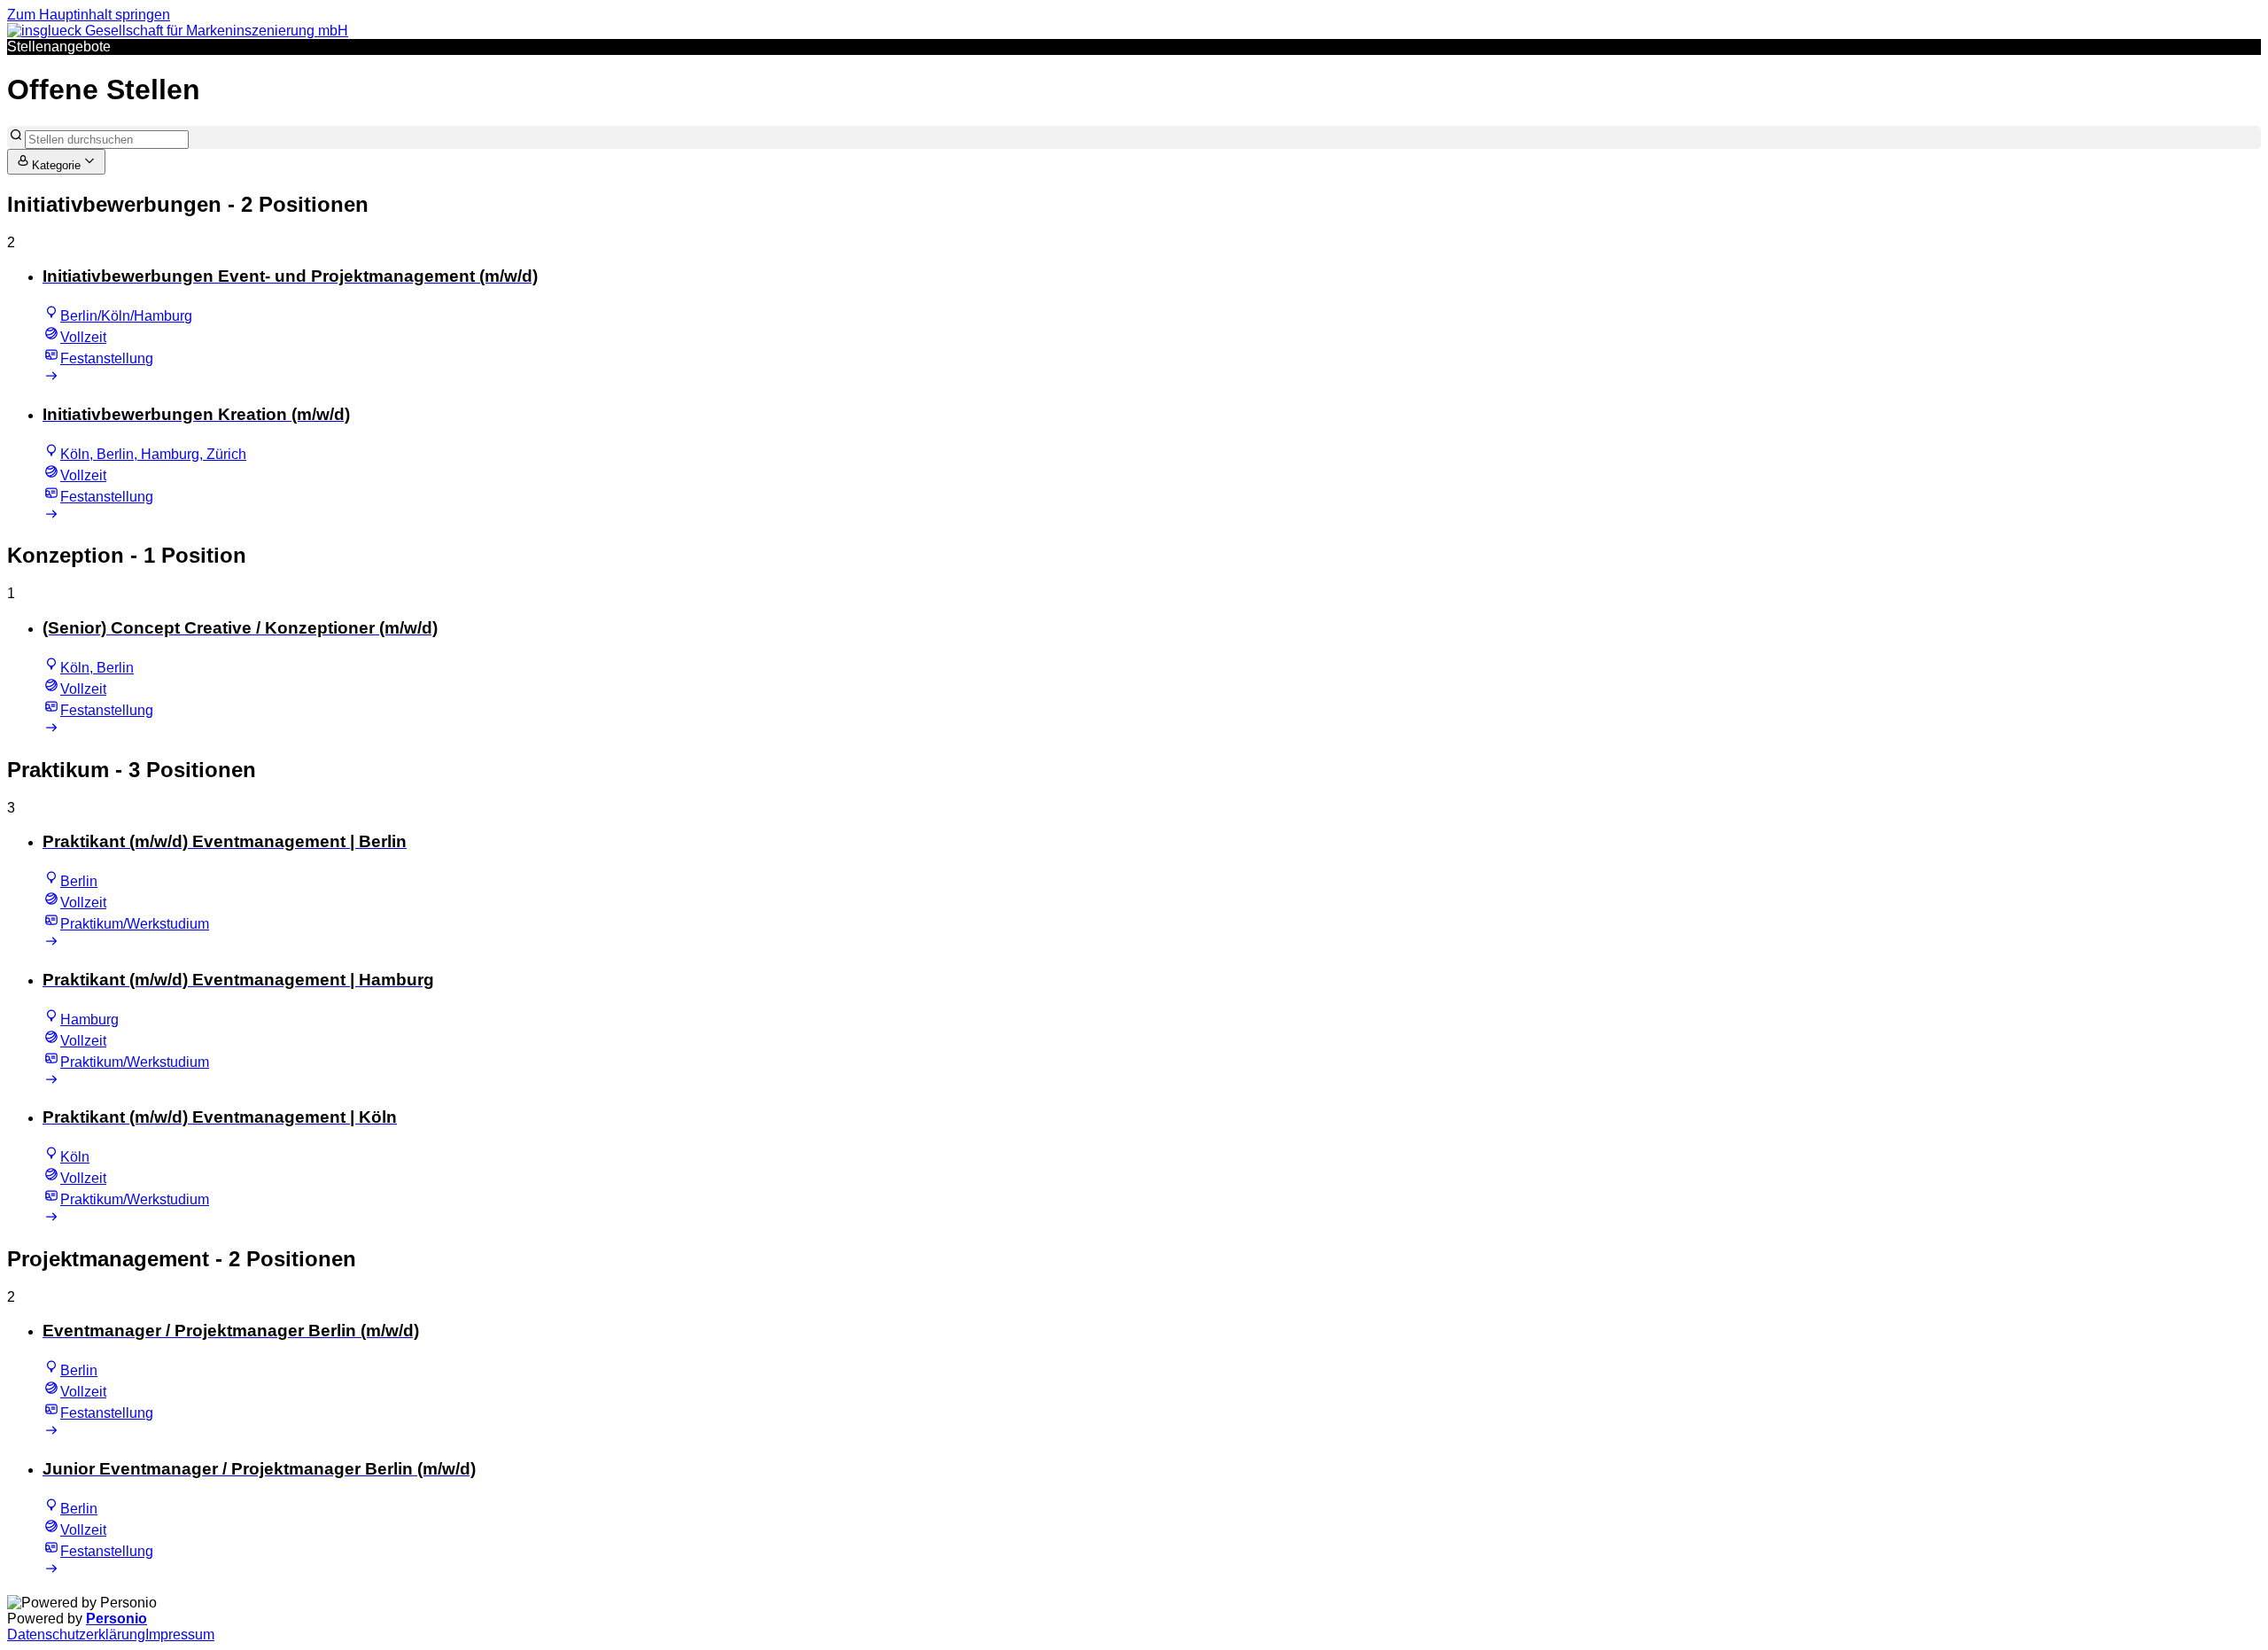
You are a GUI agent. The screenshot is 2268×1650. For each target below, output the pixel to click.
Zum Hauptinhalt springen (89, 15)
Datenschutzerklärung (76, 1634)
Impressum (180, 1634)
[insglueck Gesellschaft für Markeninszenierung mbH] (178, 31)
